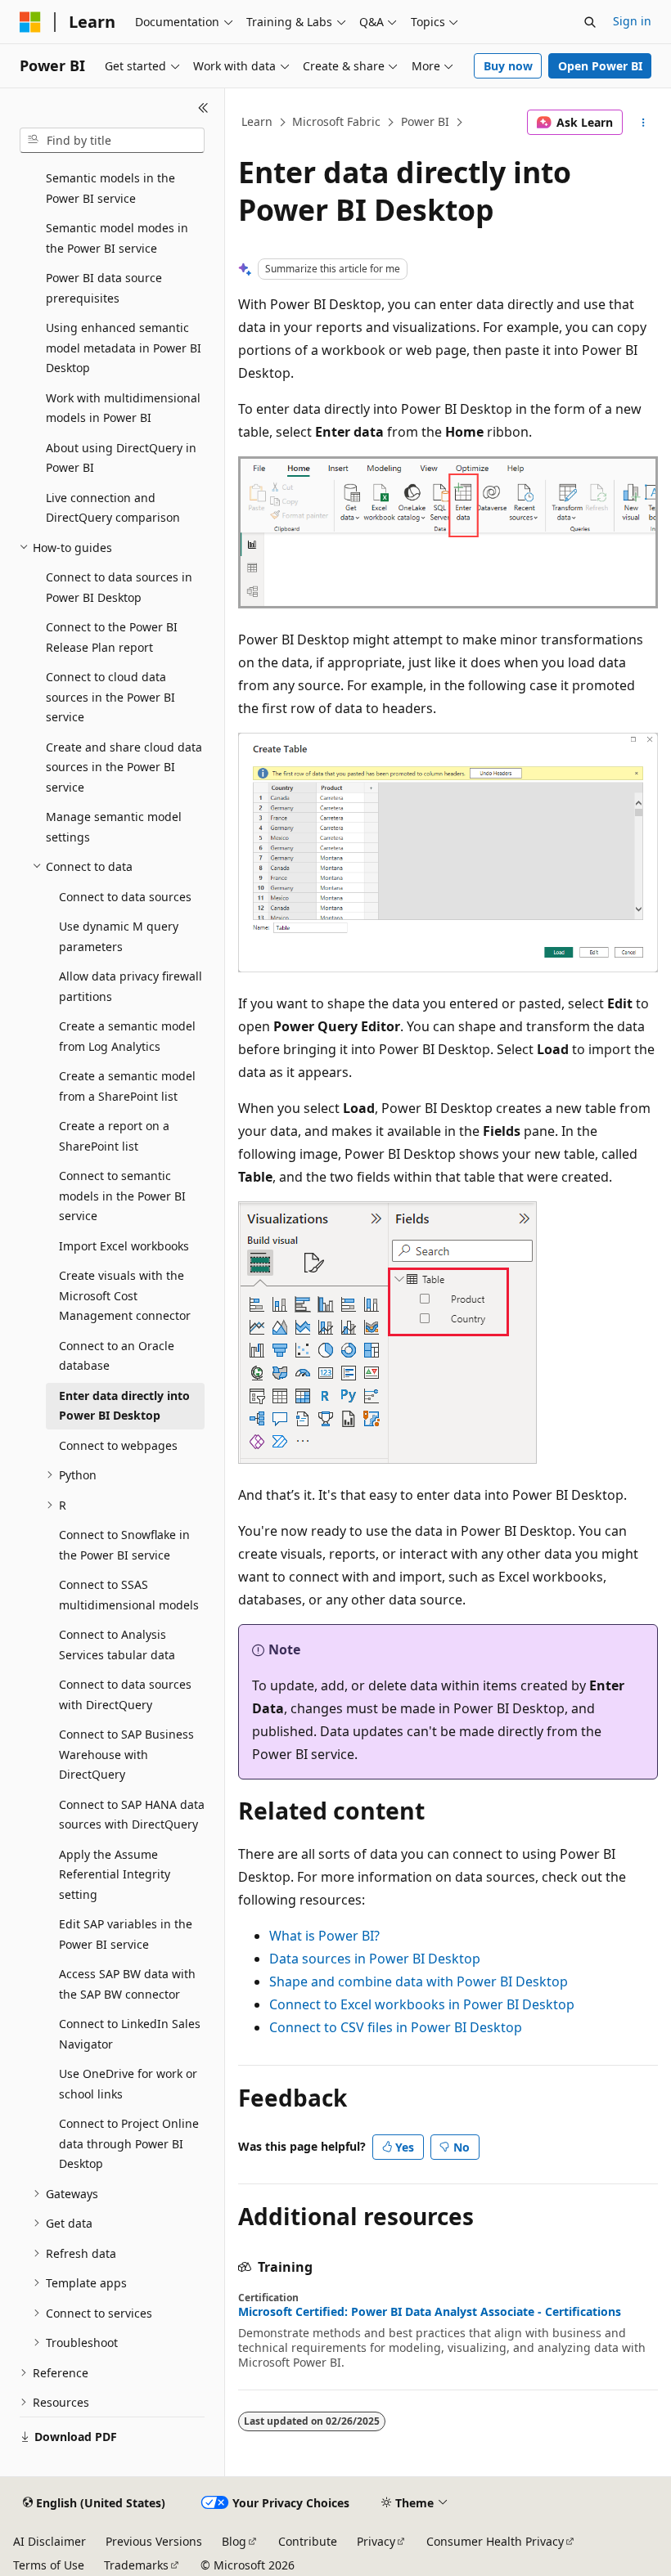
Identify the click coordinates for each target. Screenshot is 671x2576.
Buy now (508, 66)
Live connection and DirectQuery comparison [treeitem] (113, 508)
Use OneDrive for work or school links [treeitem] (128, 2084)
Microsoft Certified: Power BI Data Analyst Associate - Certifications (430, 2312)
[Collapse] (203, 108)
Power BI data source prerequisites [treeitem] (104, 288)
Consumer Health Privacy (495, 2541)
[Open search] (590, 22)
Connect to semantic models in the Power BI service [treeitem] (122, 1196)
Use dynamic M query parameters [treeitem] (119, 936)
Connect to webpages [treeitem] (118, 1445)
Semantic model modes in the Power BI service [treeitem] (117, 238)
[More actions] (644, 123)
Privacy (376, 2541)
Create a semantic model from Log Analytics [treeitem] (127, 1036)
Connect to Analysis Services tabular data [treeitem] (117, 1645)
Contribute (308, 2541)
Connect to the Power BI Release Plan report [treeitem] (112, 637)
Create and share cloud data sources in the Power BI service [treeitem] (124, 767)
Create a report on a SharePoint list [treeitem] (114, 1136)
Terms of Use (49, 2565)
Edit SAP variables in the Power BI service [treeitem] (126, 1934)
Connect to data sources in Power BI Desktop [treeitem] (119, 587)
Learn (257, 121)
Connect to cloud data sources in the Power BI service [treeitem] (110, 697)
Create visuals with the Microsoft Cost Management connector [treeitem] (125, 1295)
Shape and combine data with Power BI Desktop (419, 1981)
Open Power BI (600, 66)
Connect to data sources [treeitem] (125, 897)
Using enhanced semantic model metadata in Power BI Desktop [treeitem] (124, 348)
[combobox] (112, 141)
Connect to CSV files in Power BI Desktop (396, 2027)
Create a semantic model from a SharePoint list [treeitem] (127, 1086)
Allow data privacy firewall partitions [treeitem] (131, 986)
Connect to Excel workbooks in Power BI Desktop (422, 2004)
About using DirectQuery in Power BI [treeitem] (121, 458)
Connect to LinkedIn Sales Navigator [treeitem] (130, 2034)
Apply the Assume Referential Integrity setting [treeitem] (115, 1874)
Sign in (632, 21)
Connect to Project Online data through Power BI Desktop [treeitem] (129, 2143)
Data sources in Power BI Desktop (375, 1959)
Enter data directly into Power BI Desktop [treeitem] (124, 1406)
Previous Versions (154, 2541)
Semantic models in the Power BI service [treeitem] (110, 188)
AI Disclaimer (50, 2541)
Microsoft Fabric (336, 121)
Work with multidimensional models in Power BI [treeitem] (123, 408)
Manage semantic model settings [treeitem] (114, 827)
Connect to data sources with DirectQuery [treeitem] (125, 1694)
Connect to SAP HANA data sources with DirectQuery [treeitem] (132, 1815)
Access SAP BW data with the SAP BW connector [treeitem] (127, 1984)
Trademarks (136, 2565)
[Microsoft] (30, 22)
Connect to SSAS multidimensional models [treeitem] (129, 1595)
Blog (234, 2541)
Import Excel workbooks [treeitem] (124, 1246)
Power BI (425, 121)
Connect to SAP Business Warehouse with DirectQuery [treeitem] (126, 1754)
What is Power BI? (324, 1936)
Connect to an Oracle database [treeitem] (117, 1356)
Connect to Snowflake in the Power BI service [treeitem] (124, 1545)
